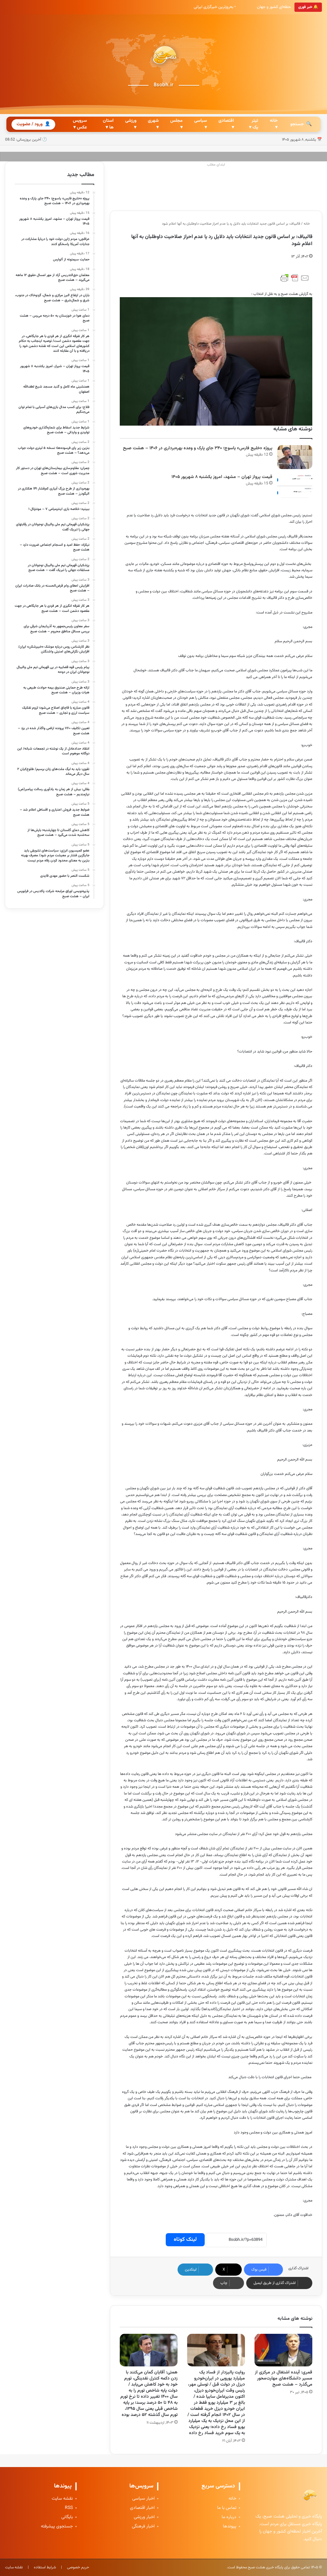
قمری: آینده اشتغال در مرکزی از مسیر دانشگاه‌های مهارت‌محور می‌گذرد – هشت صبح (284, 2379)
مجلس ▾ (176, 124)
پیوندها (230, 2527)
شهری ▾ (153, 124)
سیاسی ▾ (201, 124)
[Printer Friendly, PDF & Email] (295, 278)
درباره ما (229, 2517)
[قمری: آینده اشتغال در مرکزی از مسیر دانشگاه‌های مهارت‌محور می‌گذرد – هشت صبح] (283, 2350)
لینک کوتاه (185, 2240)
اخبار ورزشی (144, 2517)
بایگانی (67, 2517)
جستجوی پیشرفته (57, 2527)
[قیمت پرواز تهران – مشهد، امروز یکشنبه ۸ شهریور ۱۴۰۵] (295, 486)
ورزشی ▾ (131, 124)
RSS (69, 2508)
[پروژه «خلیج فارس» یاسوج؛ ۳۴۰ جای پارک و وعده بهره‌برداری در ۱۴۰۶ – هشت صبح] (295, 457)
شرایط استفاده (45, 2567)
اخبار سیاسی (143, 2499)
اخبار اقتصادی (142, 2508)
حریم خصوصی (78, 2567)
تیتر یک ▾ (254, 124)
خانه (307, 224)
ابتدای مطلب (216, 165)
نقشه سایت (62, 2499)
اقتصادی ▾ (226, 124)
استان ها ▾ (108, 124)
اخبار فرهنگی (143, 2527)
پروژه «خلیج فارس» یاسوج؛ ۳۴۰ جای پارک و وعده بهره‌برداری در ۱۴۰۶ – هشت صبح (198, 448)
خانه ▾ (274, 124)
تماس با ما (227, 2508)
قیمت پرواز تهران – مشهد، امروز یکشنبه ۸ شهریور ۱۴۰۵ (222, 477)
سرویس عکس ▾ (80, 124)
